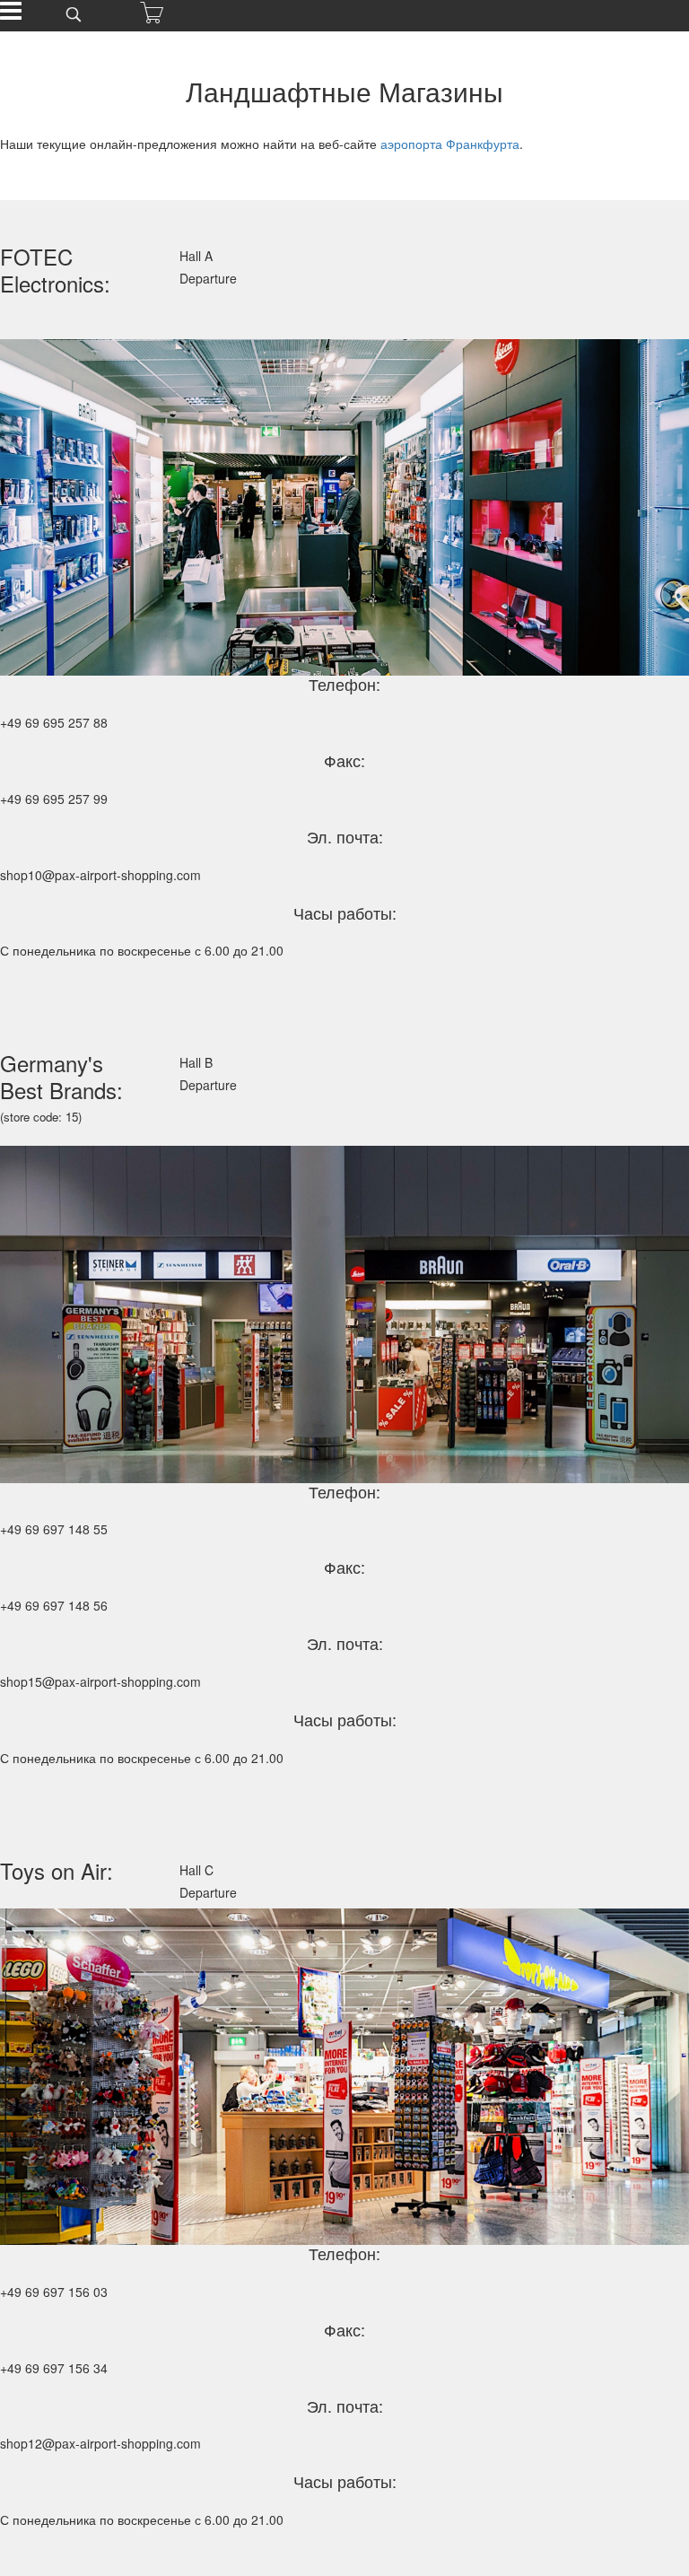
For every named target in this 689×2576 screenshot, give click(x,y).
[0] (152, 13)
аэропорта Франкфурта (448, 144)
